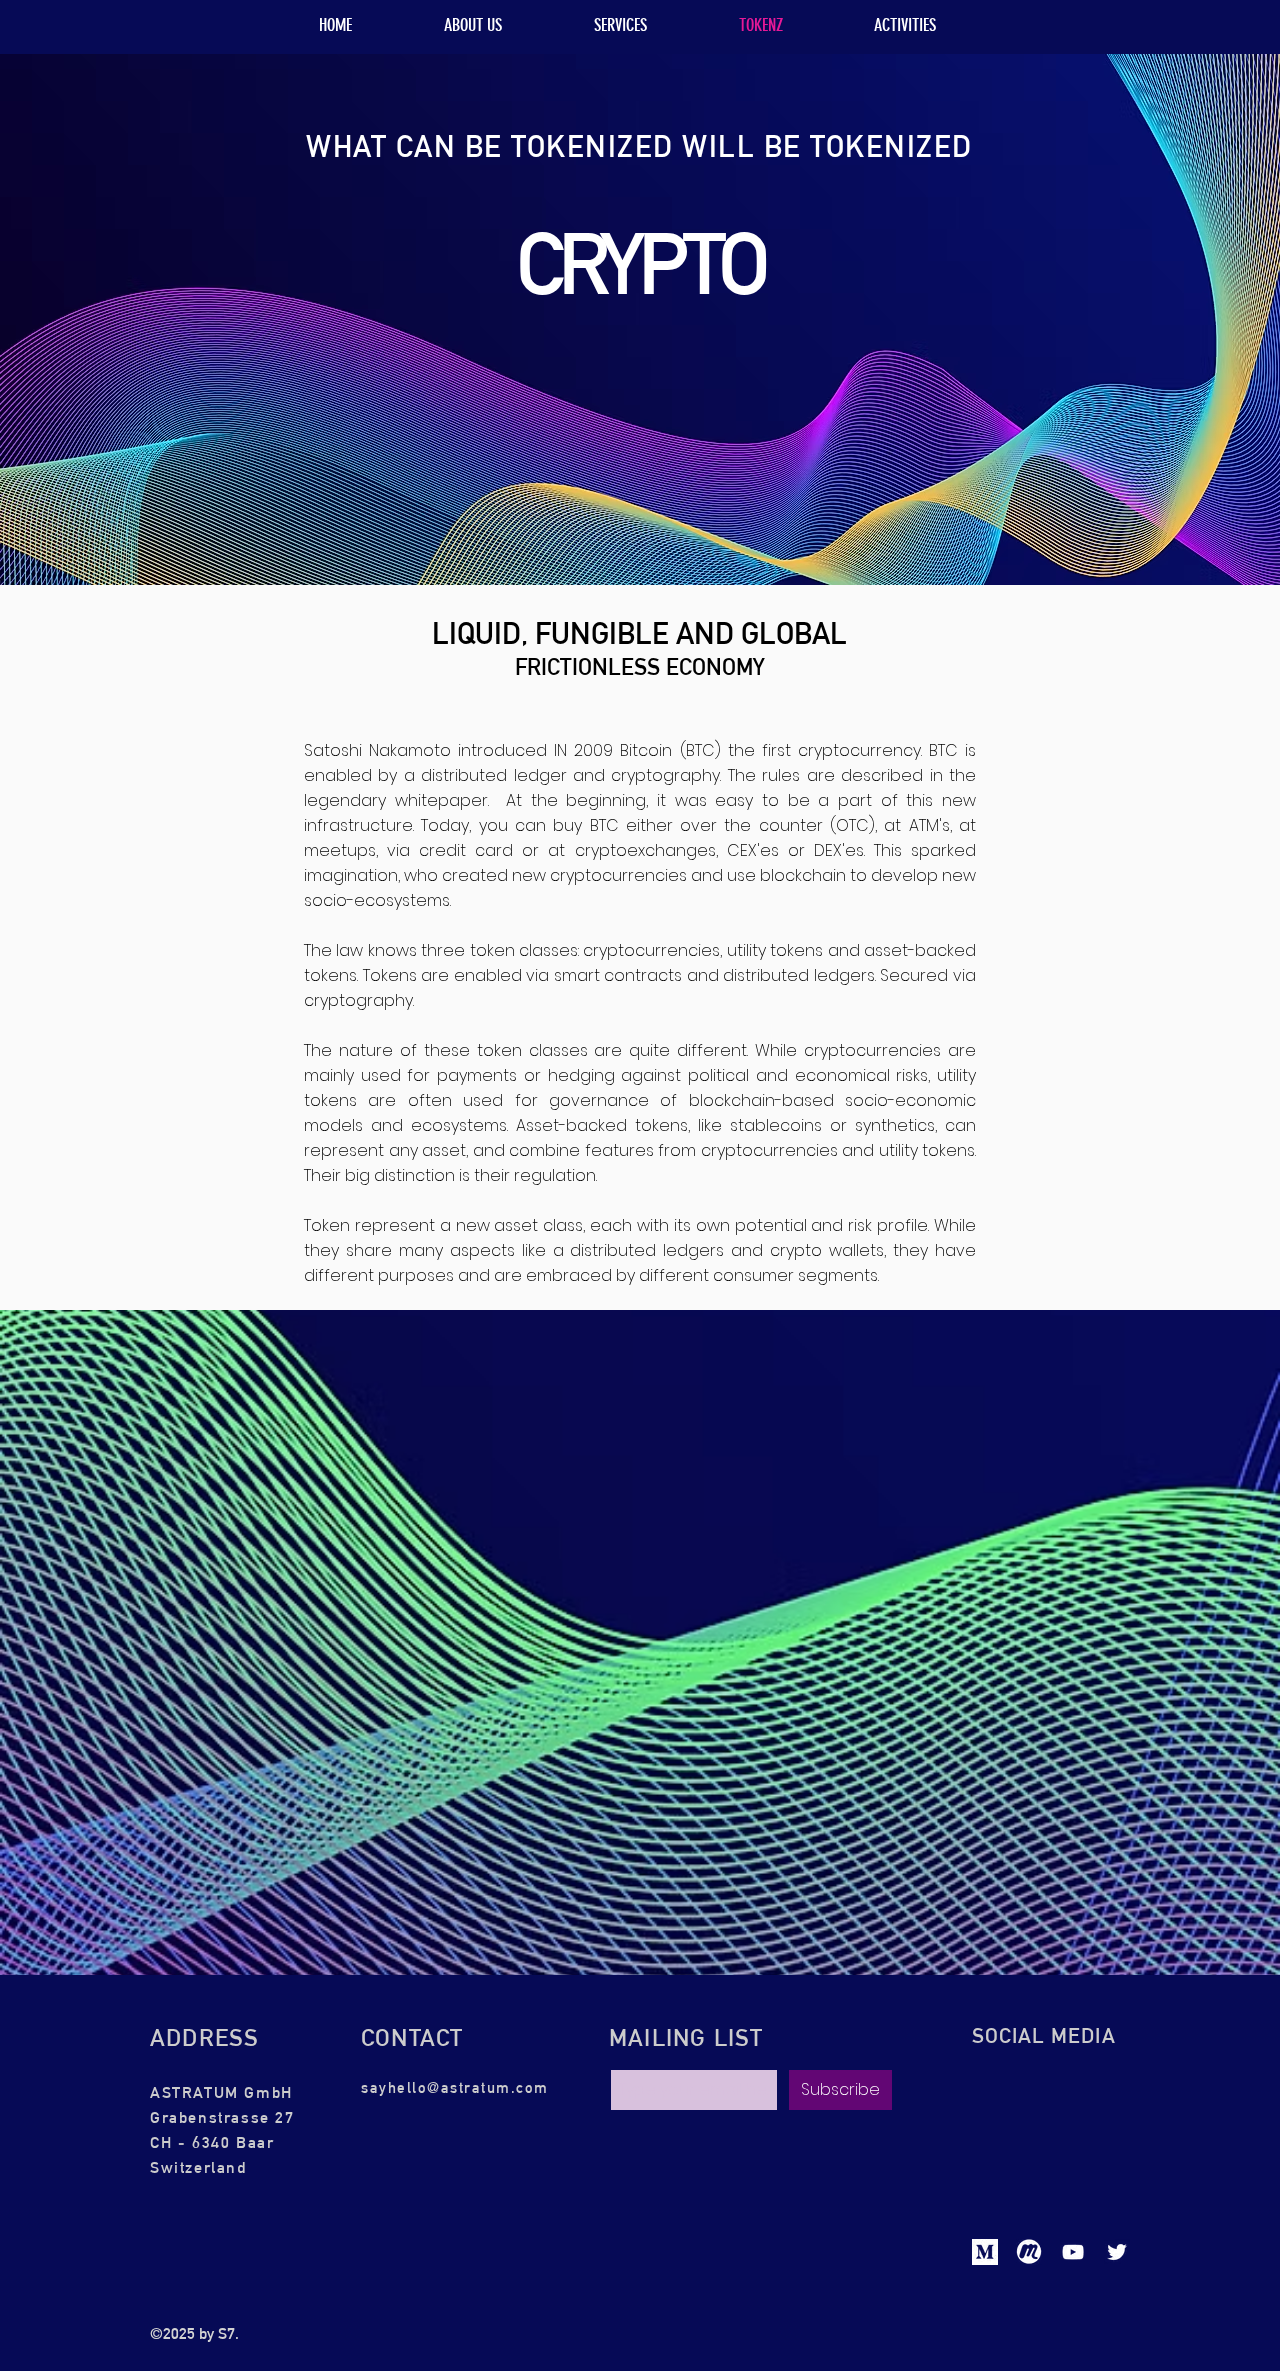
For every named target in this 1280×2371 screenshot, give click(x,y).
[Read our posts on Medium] (985, 2252)
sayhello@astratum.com (455, 2087)
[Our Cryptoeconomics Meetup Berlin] (1029, 2252)
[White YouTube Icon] (1073, 2252)
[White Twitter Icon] (1117, 2252)
